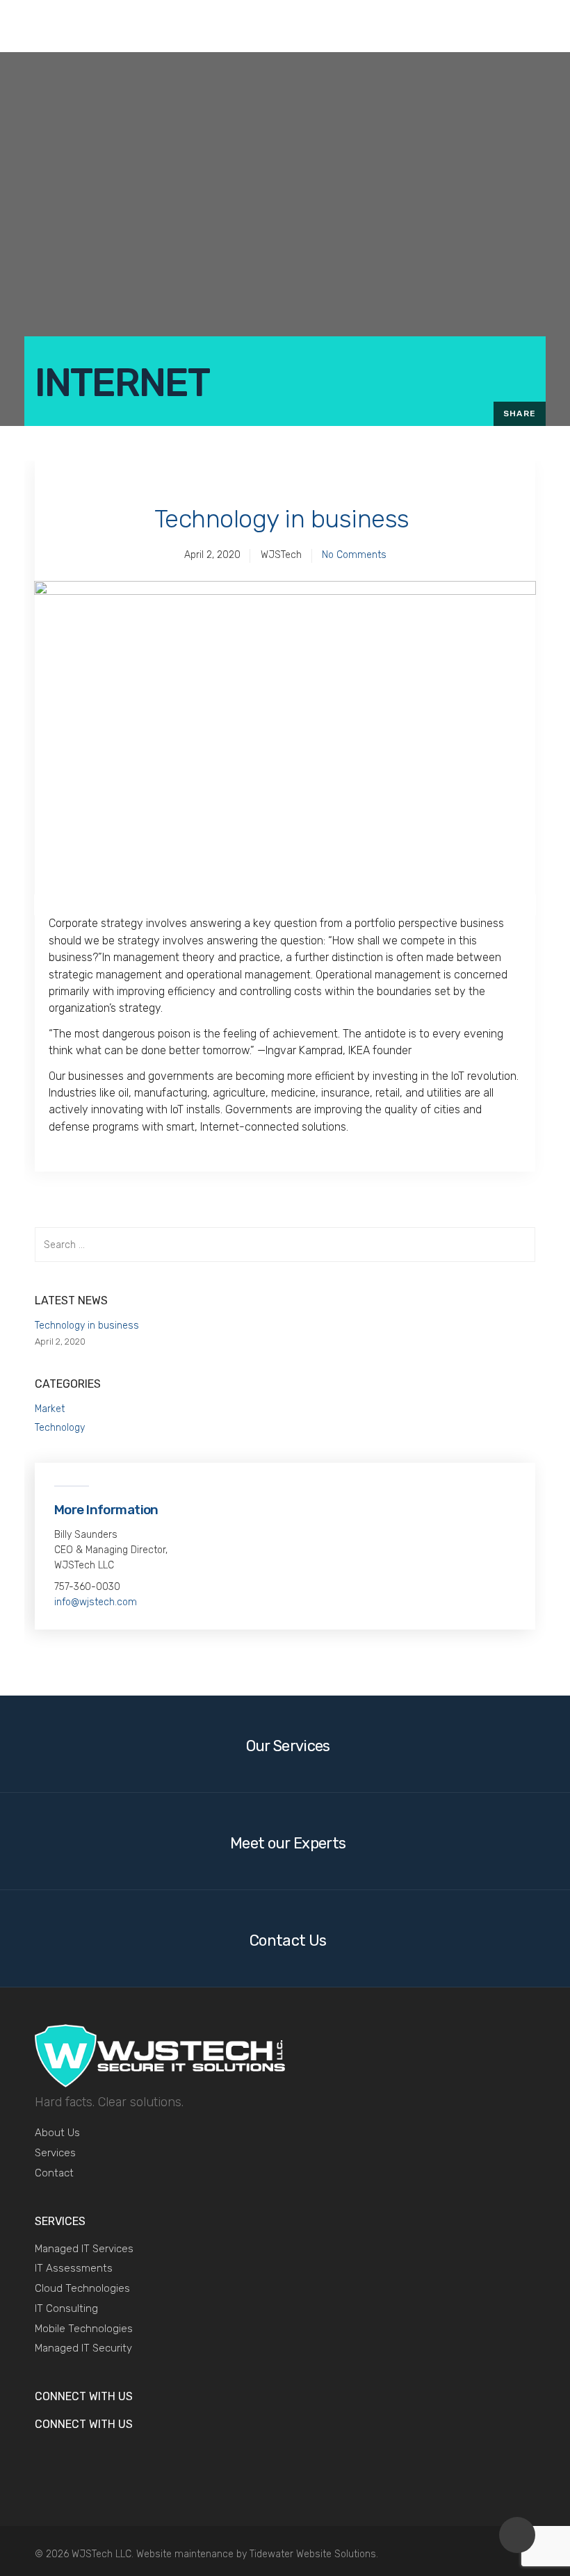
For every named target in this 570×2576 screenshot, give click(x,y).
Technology (60, 1428)
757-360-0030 (87, 1587)
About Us (57, 2133)
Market (50, 1409)
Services (55, 2153)
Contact (54, 2173)
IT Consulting (66, 2308)
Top (517, 2535)
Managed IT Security (83, 2348)
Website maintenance (185, 2554)
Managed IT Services (84, 2249)
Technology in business (282, 519)
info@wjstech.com (96, 1602)
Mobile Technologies (84, 2329)
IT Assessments (74, 2268)
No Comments (354, 555)
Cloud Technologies (82, 2288)
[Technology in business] (285, 748)
